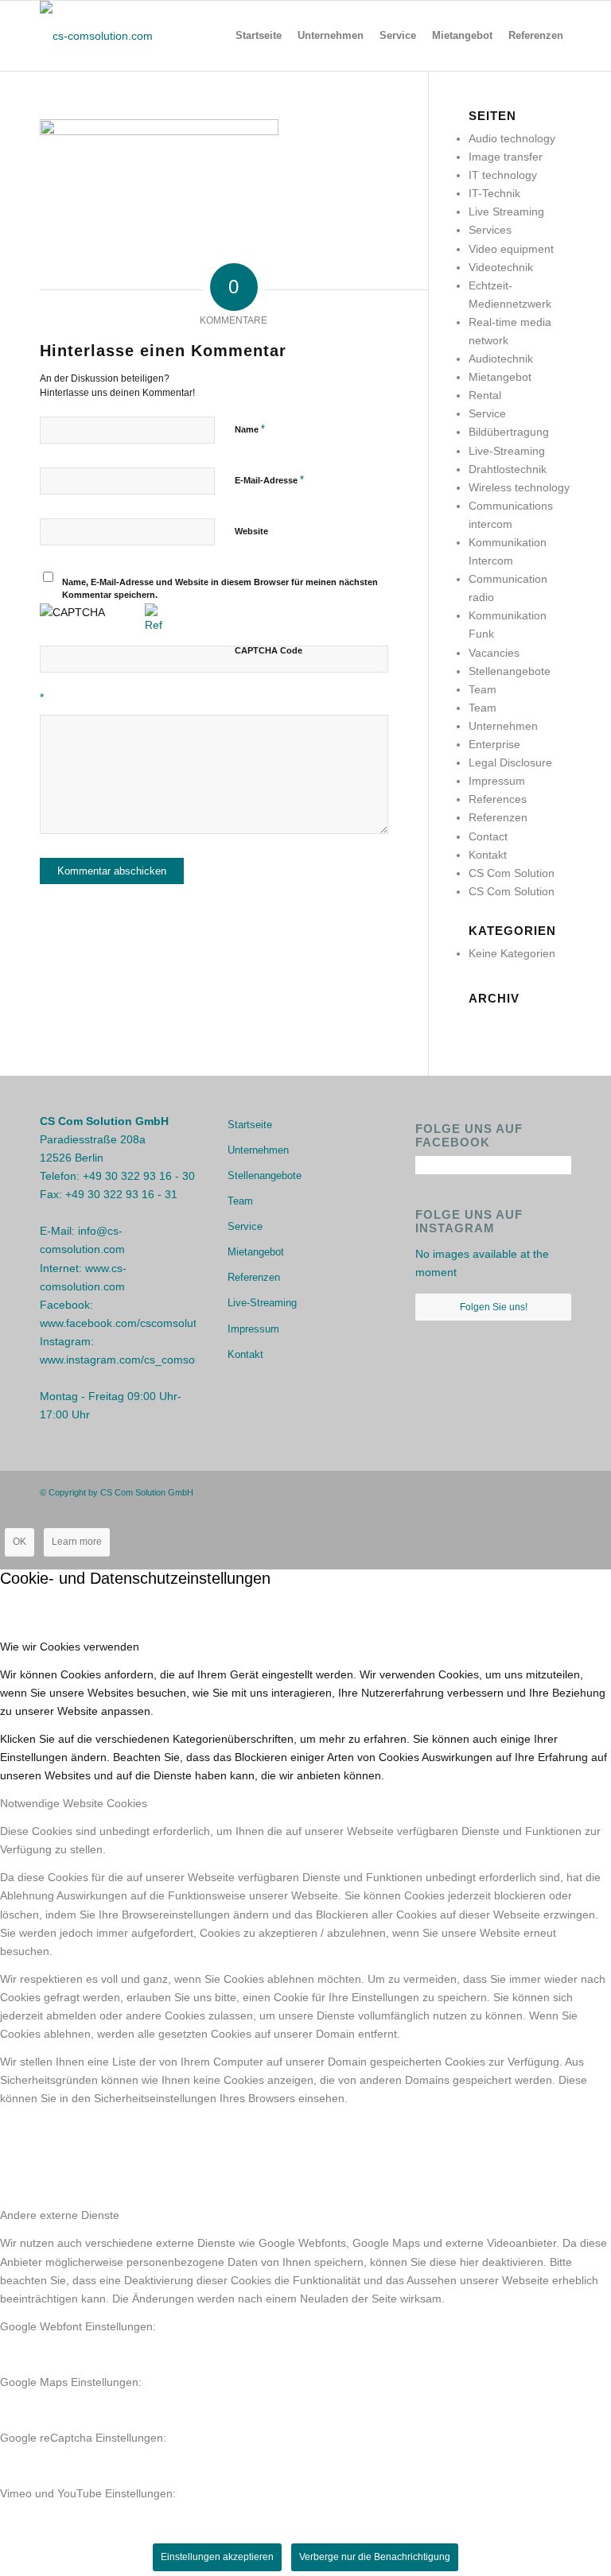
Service (487, 413)
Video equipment (511, 249)
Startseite (250, 1125)
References (498, 799)
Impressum (497, 781)
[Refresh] (154, 625)
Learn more (77, 1542)
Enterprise (494, 744)
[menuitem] (259, 36)
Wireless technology (519, 487)
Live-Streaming (507, 451)
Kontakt (488, 855)
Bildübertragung (509, 432)
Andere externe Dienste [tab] (60, 2215)
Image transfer (506, 157)
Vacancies (494, 653)
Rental (485, 395)
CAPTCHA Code (269, 650)
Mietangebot (500, 377)
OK (19, 1542)
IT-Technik (494, 193)
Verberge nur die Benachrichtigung (375, 2557)
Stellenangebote (510, 671)
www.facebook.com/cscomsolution (126, 1323)
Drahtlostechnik (508, 469)
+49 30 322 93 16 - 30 (139, 1176)
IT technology (503, 175)
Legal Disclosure (510, 762)
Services (490, 230)
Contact (488, 836)
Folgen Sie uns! (494, 1307)
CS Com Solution (512, 873)
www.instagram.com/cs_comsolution (131, 1360)
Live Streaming (506, 211)
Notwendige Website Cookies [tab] (74, 1803)
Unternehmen (503, 726)
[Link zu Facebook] (512, 1492)
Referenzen (498, 817)
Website (251, 531)
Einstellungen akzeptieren (217, 2557)
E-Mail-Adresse (269, 480)
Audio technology (512, 138)
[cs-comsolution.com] (96, 36)
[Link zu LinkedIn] (559, 1492)
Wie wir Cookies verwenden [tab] (70, 1647)
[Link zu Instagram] (535, 1492)
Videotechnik (501, 267)
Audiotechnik (501, 359)
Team (483, 689)
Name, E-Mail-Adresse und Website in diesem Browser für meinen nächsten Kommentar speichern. (220, 589)
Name (250, 429)
